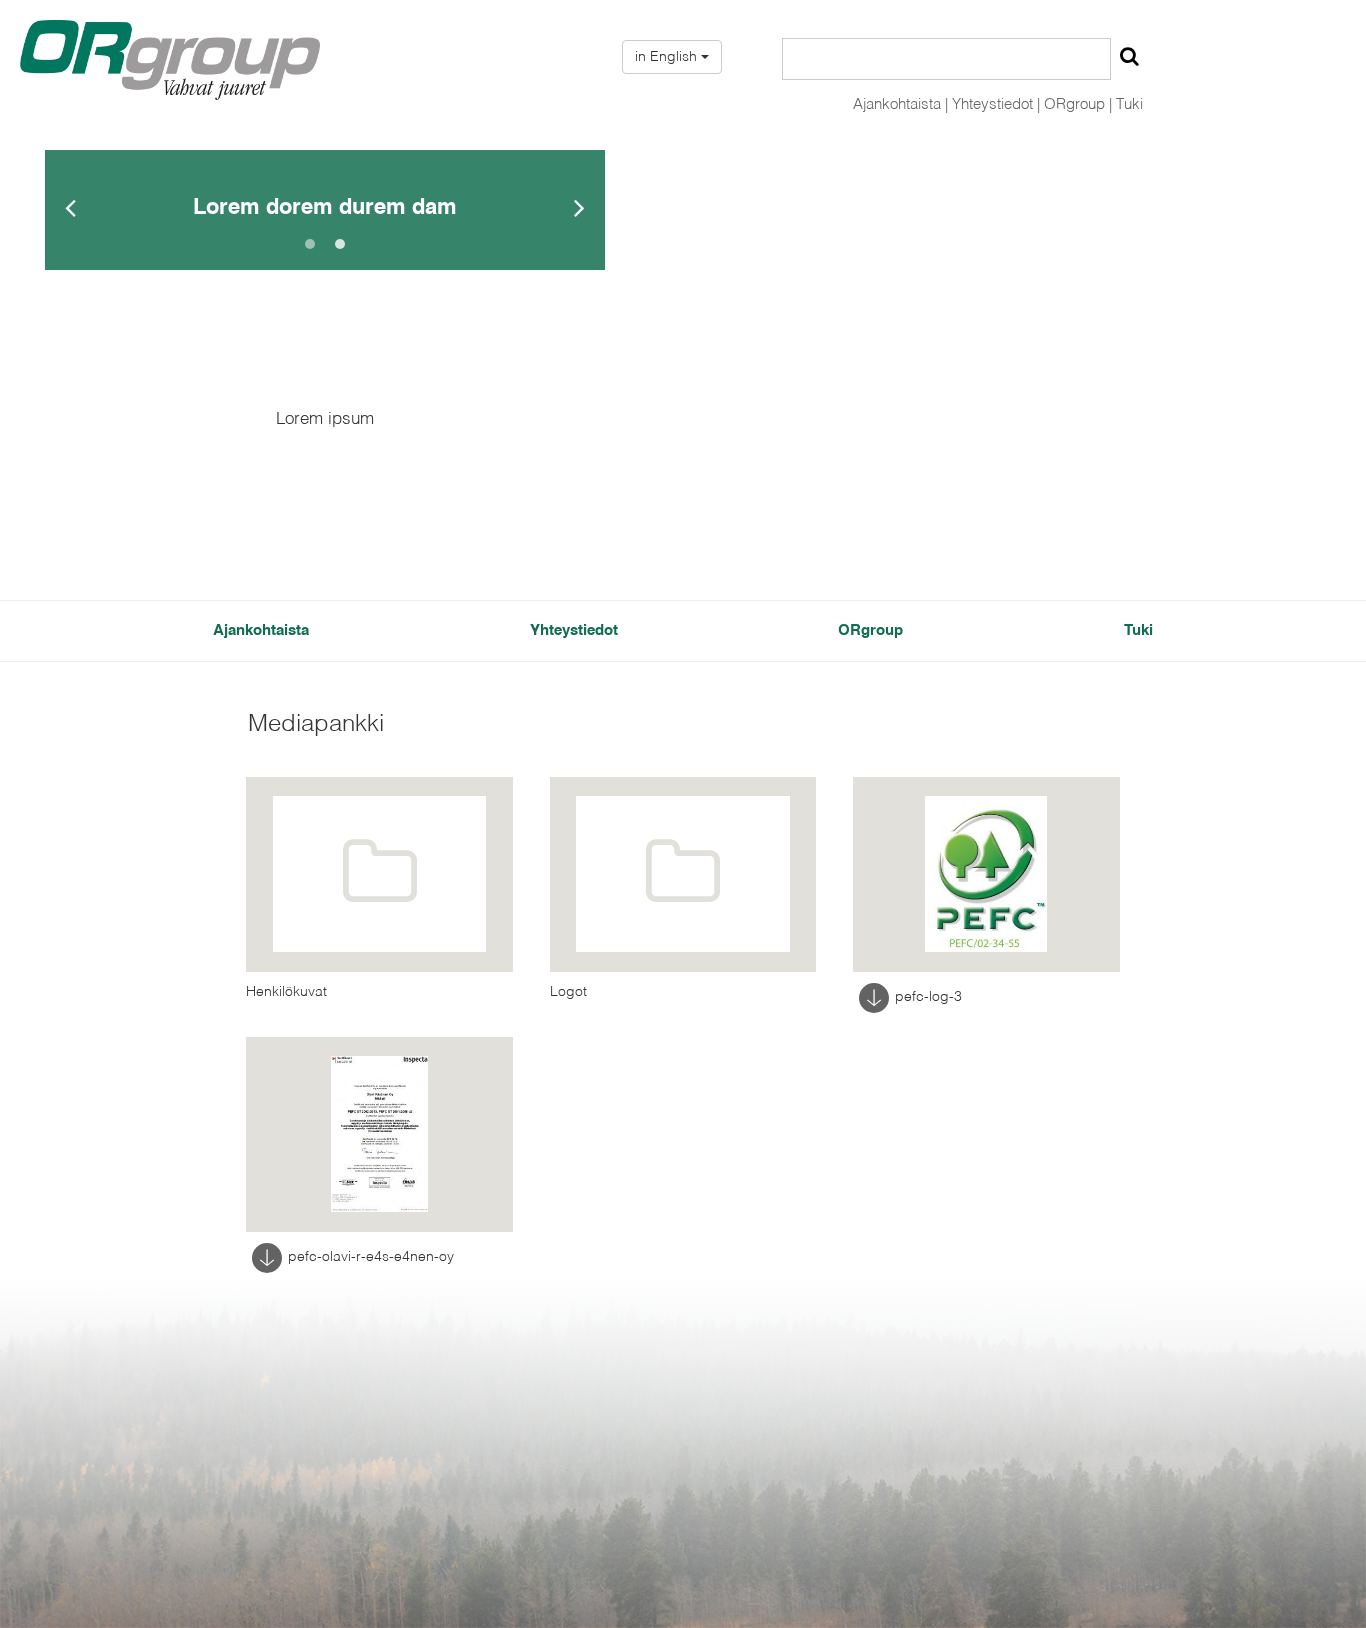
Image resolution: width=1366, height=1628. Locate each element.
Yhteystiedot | (996, 104)
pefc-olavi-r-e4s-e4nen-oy (371, 1257)
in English (668, 57)
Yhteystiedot (574, 630)
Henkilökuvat (286, 992)
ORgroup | (1078, 104)
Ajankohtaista (261, 630)
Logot (568, 992)
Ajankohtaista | (900, 104)
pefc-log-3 (928, 997)
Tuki (1129, 104)
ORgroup (870, 630)
